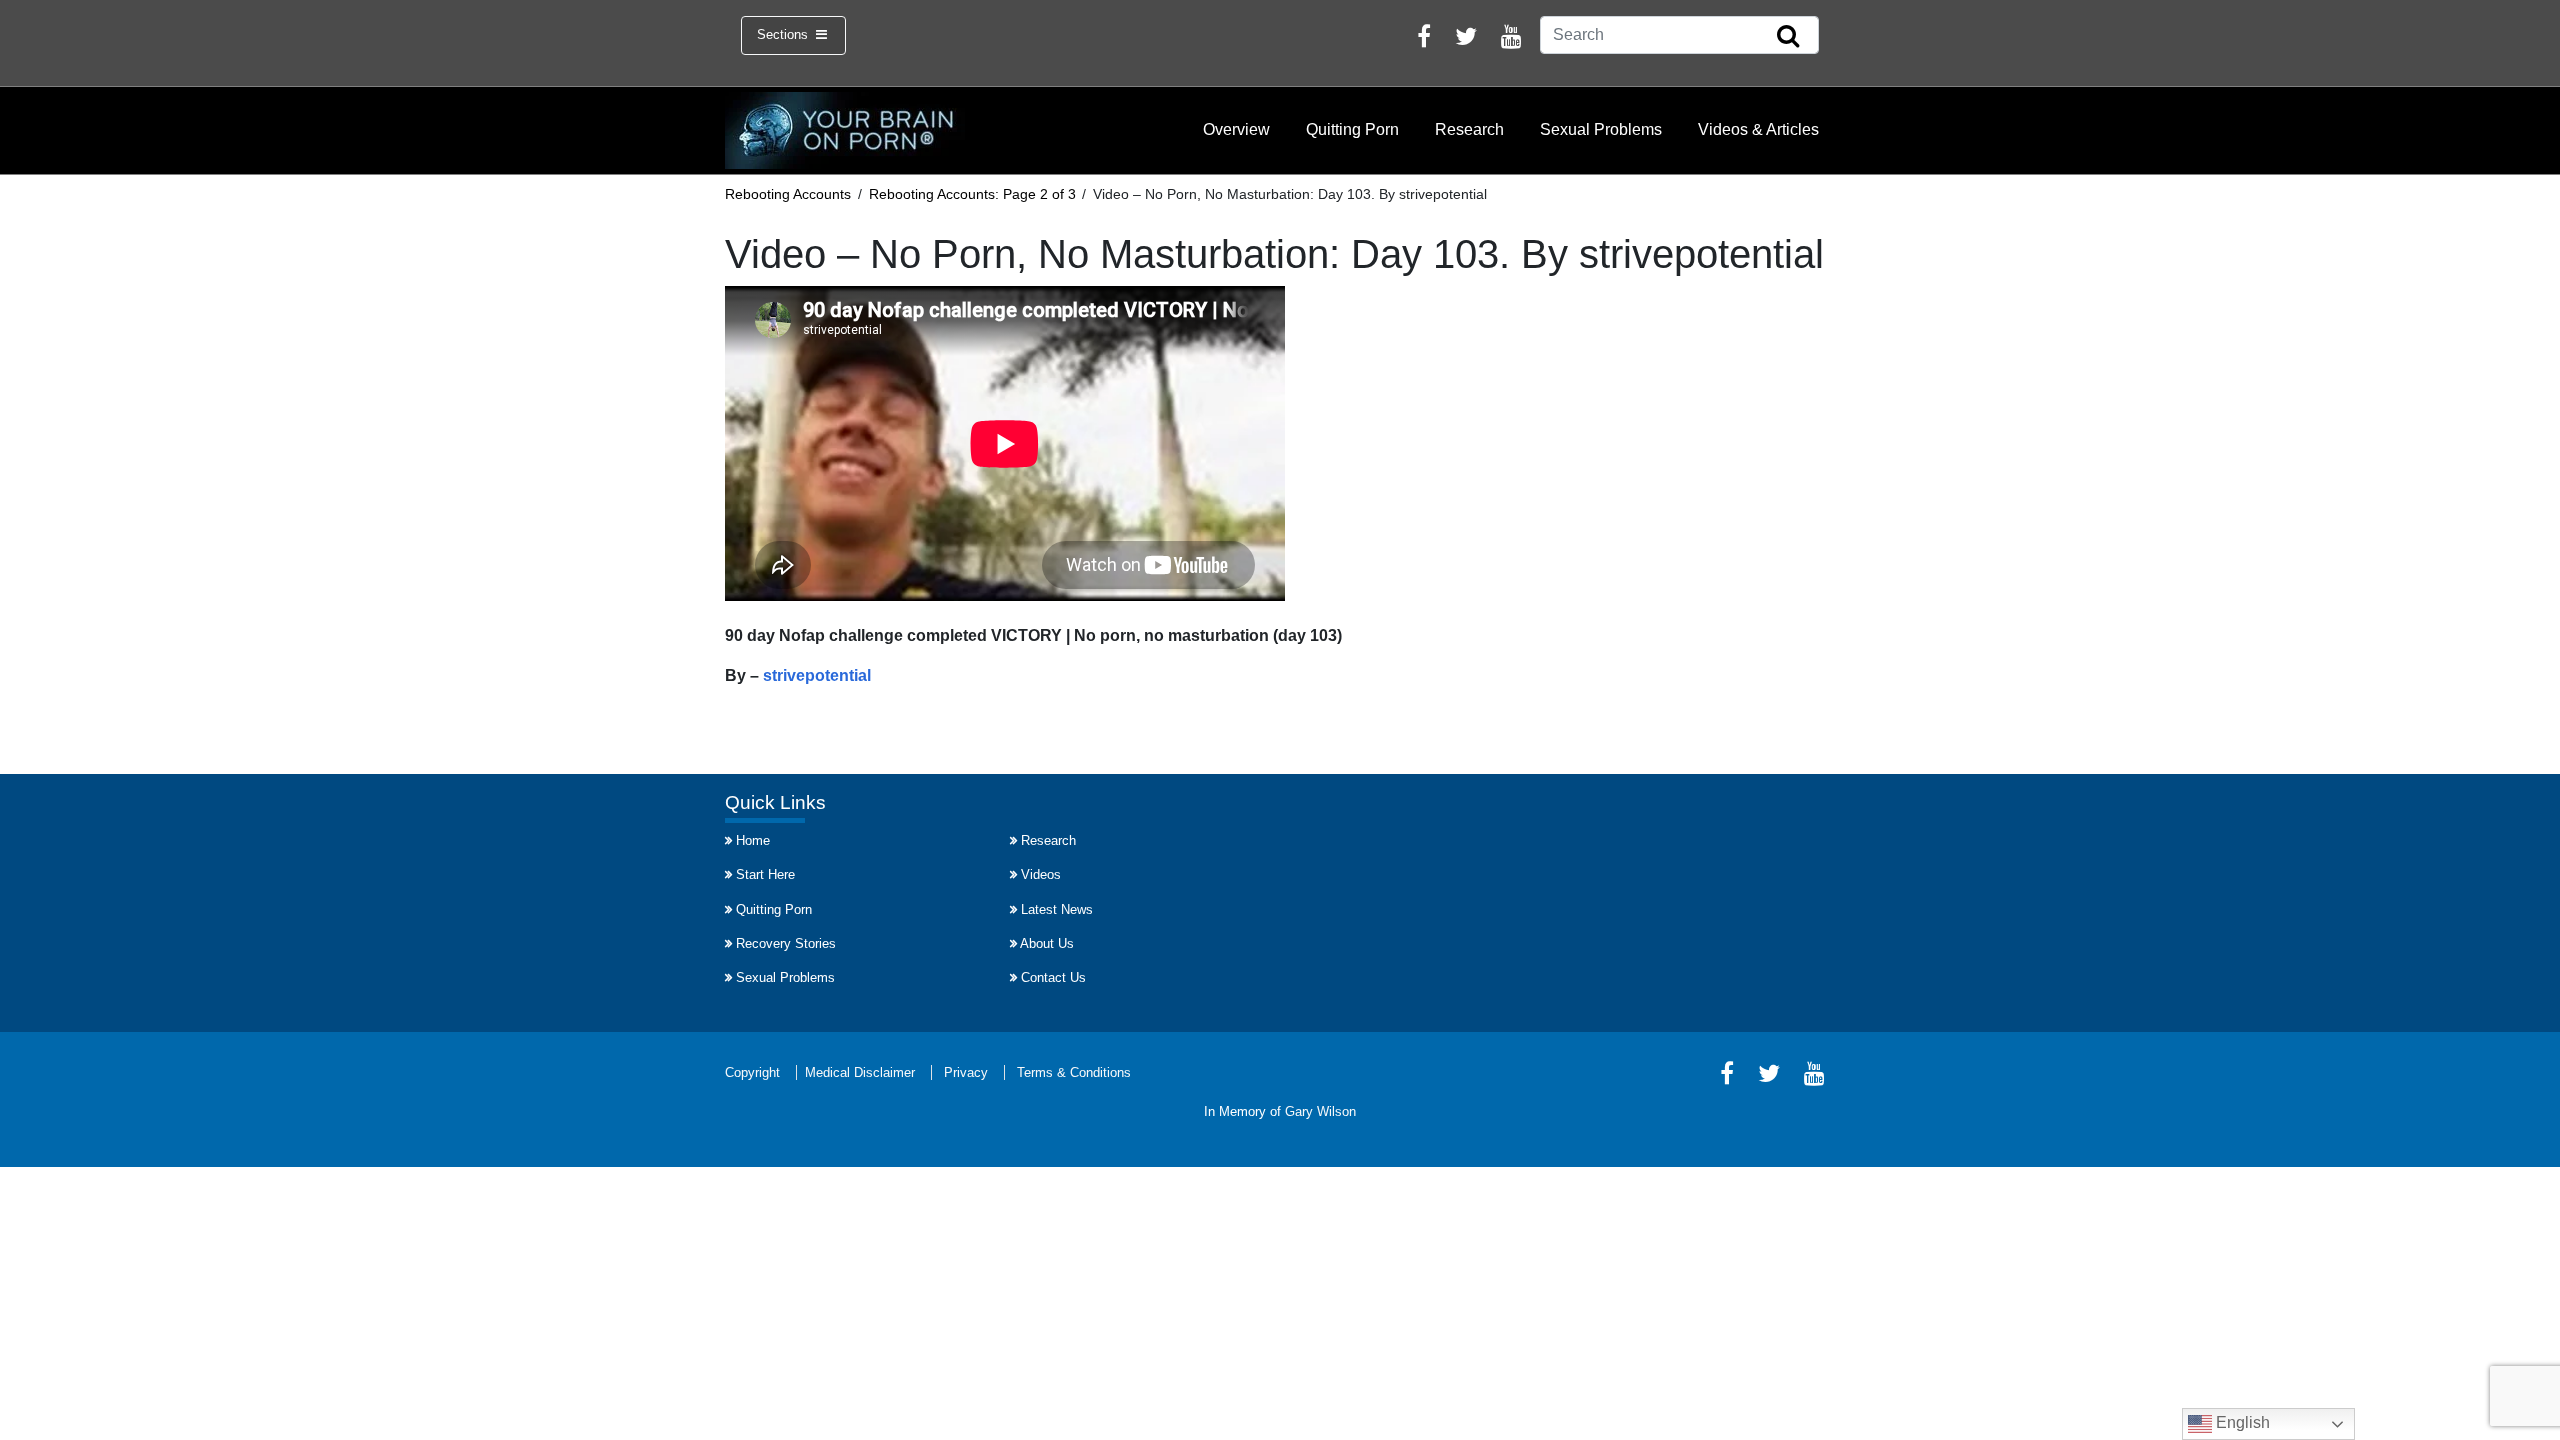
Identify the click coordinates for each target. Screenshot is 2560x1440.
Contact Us (1053, 977)
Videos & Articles (1758, 129)
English (2241, 1422)
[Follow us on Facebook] (1424, 39)
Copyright (752, 1072)
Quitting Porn (1352, 129)
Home (753, 840)
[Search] (1788, 37)
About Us (1047, 943)
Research (1469, 129)
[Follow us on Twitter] (1466, 39)
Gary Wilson (1320, 1111)
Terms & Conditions (1074, 1072)
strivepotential (817, 675)
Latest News (1057, 909)
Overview (1236, 129)
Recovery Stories (786, 943)
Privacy (966, 1072)
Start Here (765, 874)
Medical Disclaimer (860, 1072)
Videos (1041, 874)
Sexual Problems (1601, 129)
